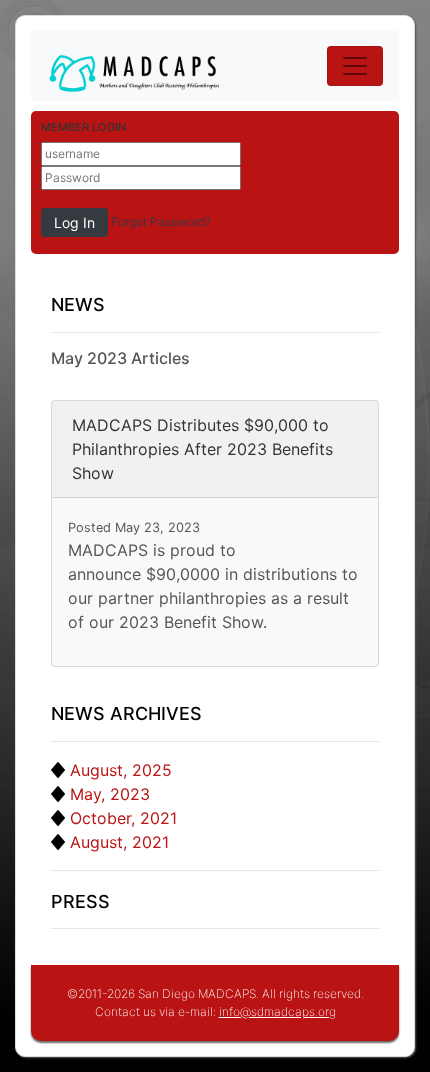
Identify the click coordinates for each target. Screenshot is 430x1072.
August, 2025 (121, 770)
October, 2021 (123, 818)
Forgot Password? (161, 221)
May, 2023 (110, 794)
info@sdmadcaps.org (277, 1011)
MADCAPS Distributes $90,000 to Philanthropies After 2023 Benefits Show (202, 449)
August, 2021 (119, 842)
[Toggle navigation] (355, 66)
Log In (74, 222)
